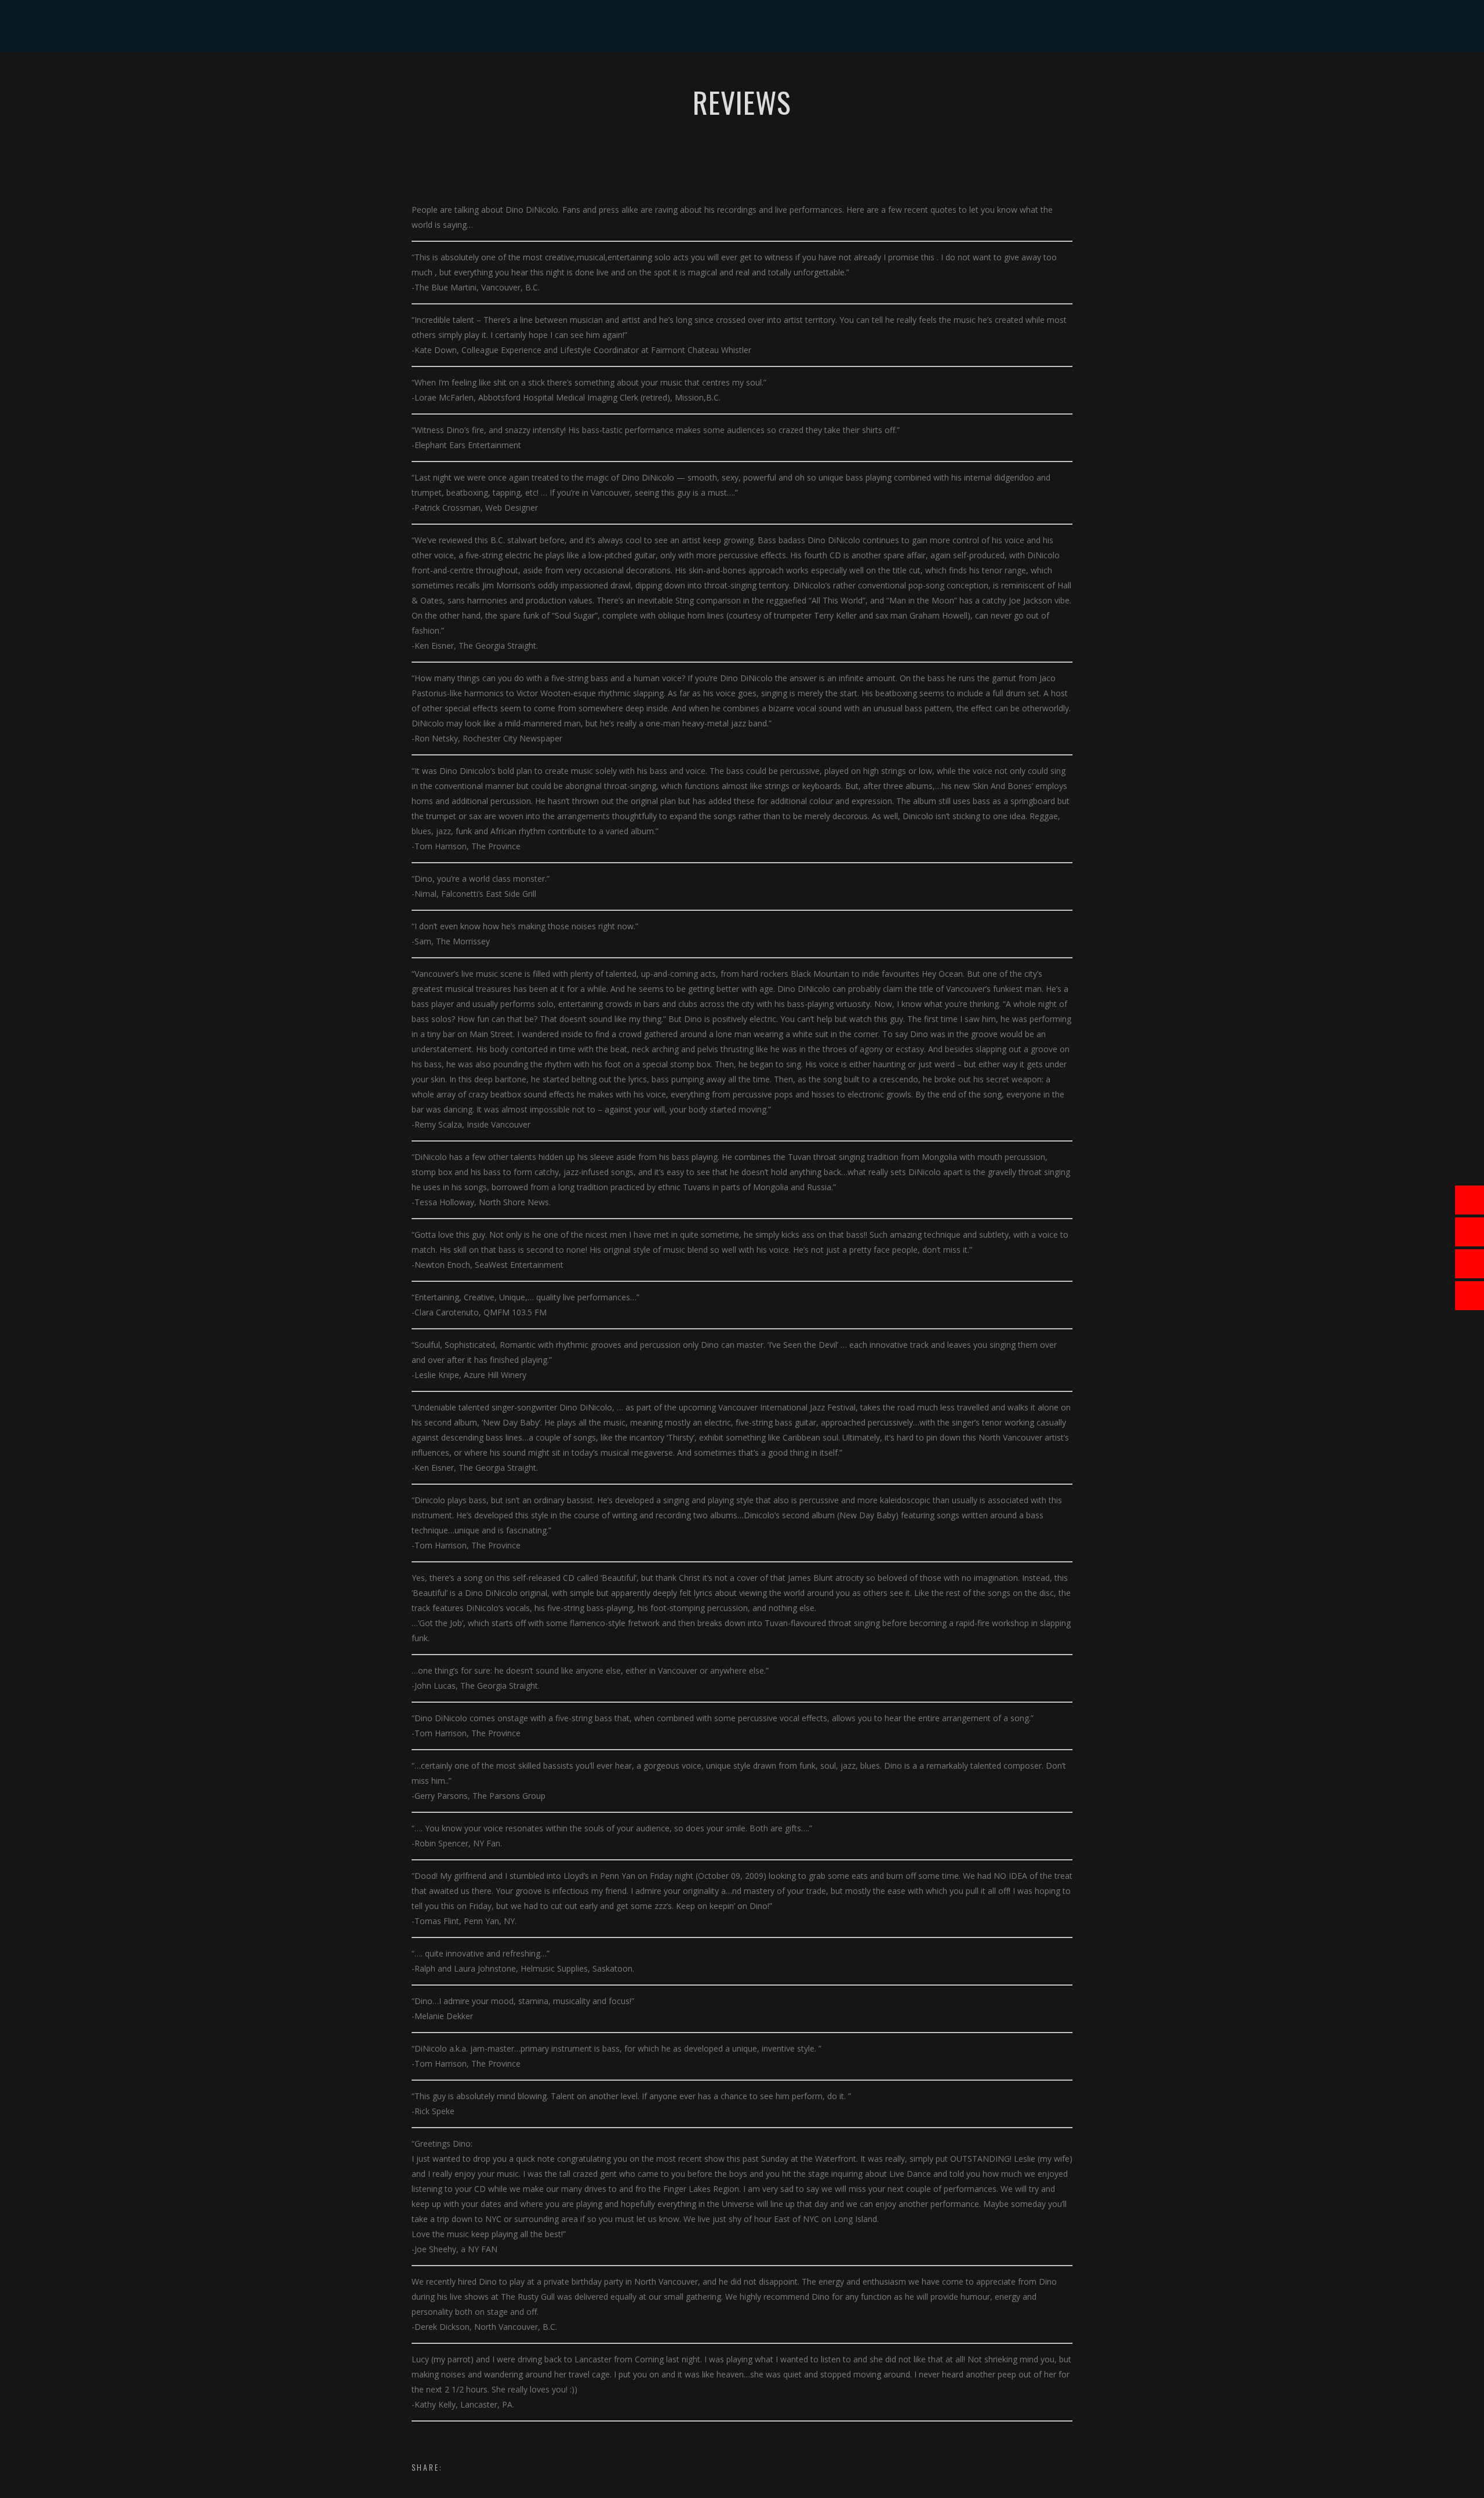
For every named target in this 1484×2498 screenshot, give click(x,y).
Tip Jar (840, 78)
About (564, 78)
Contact (892, 78)
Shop (797, 78)
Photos (751, 78)
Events (611, 78)
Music (656, 78)
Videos (702, 78)
